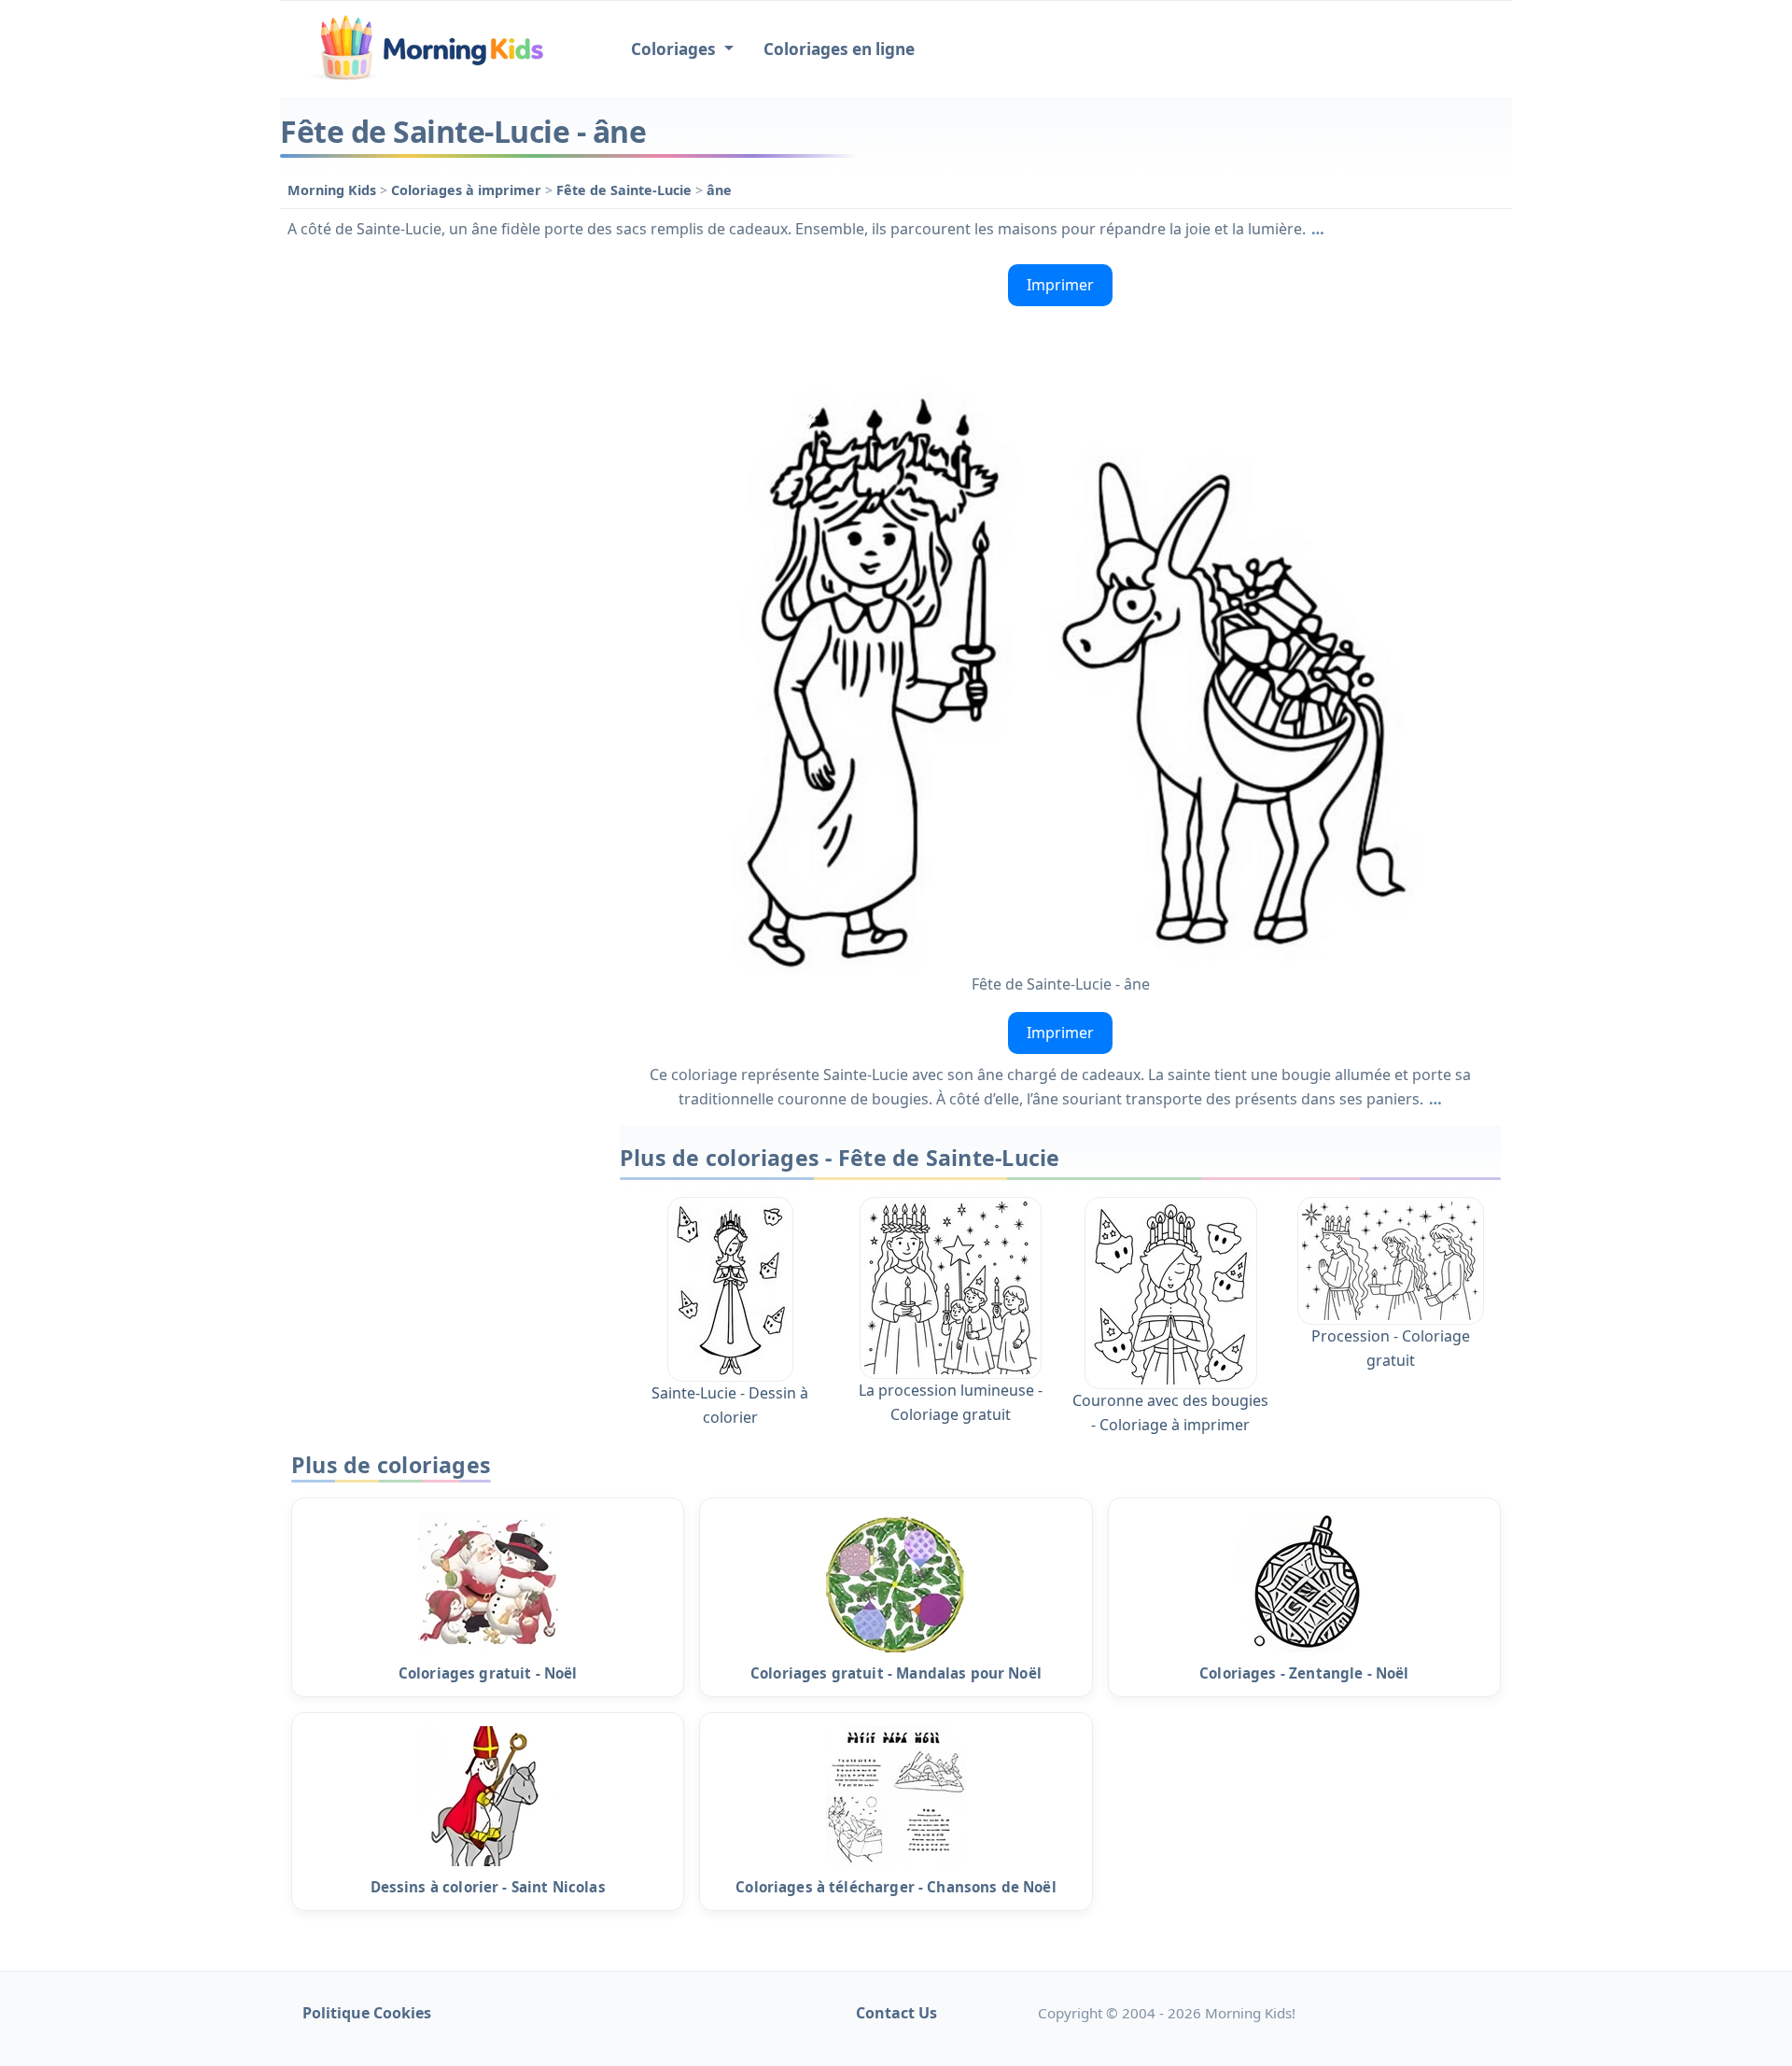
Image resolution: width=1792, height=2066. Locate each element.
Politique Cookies (367, 2013)
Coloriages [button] (675, 49)
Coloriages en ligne (839, 49)
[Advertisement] (441, 537)
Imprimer (1060, 285)
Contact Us (896, 2013)
